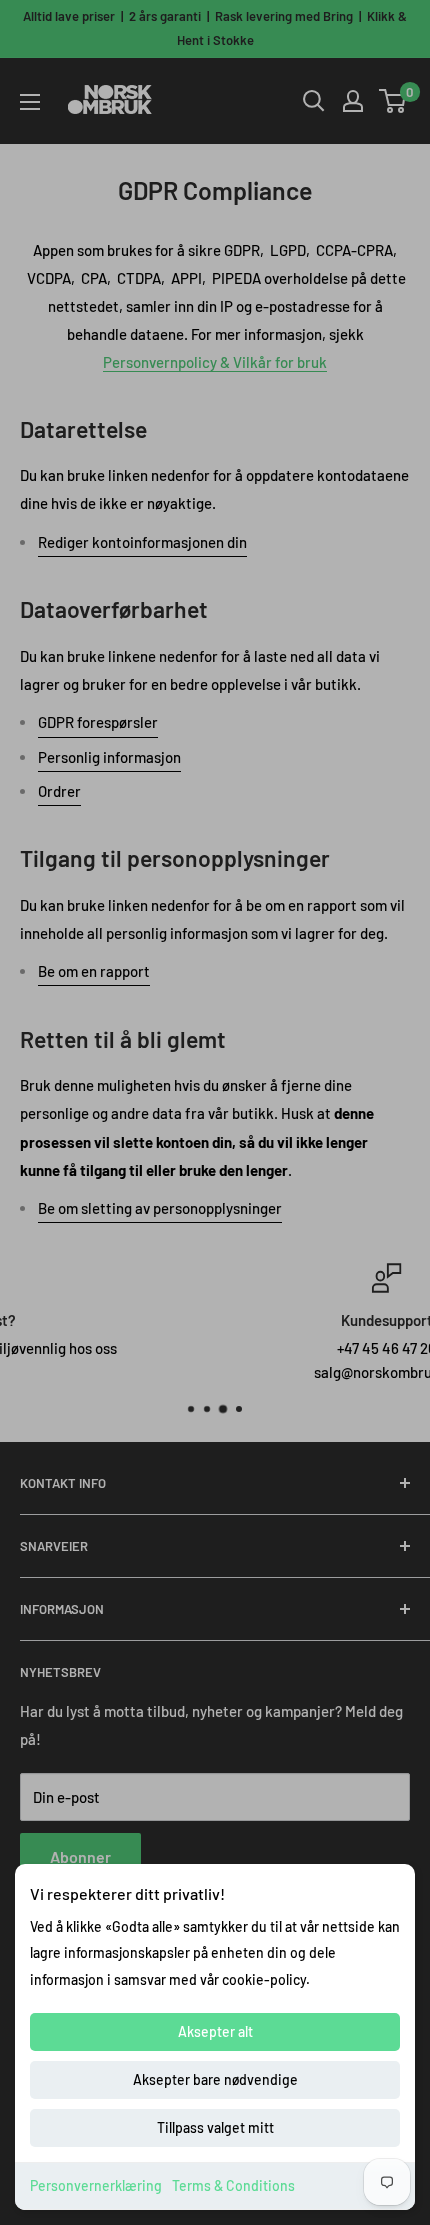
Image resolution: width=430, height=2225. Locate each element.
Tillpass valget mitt (215, 2127)
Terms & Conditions (233, 2185)
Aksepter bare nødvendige (215, 2079)
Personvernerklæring (96, 2185)
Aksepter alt (215, 2031)
